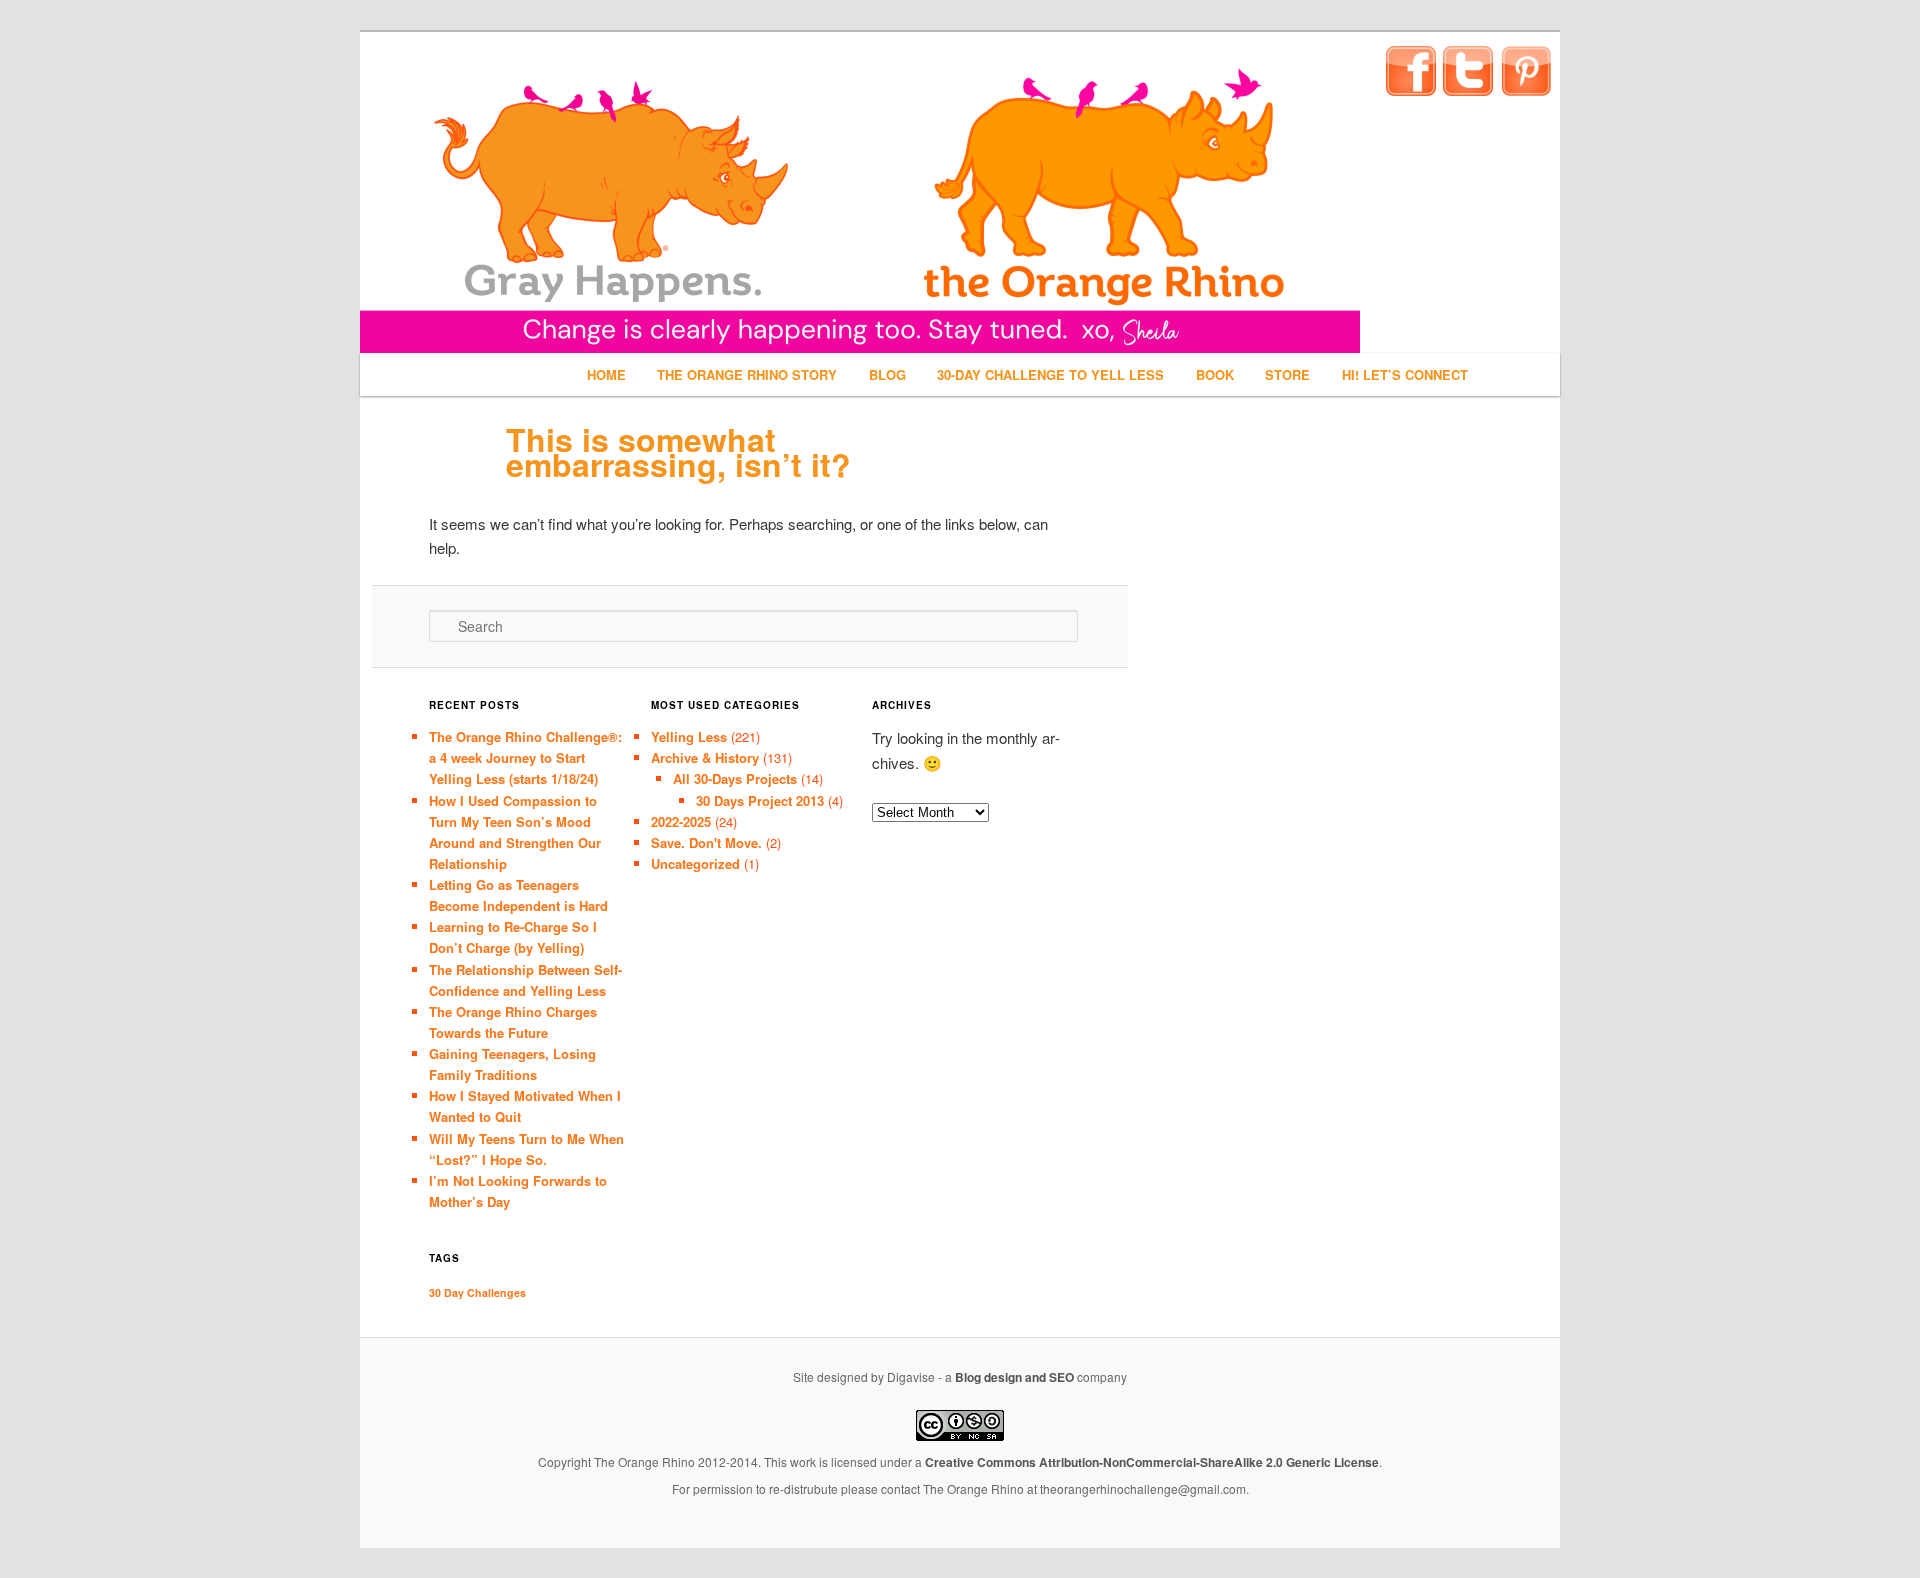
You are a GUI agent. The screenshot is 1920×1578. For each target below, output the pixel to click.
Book (1215, 374)
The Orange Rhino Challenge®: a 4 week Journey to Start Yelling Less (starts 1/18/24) (525, 757)
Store (1287, 374)
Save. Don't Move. (706, 842)
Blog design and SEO (1014, 1377)
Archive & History (705, 757)
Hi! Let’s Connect (1405, 374)
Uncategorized (695, 863)
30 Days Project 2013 (760, 800)
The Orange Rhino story (747, 374)
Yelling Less (689, 736)
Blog (887, 374)
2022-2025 (681, 821)
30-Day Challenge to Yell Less (1050, 374)
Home (606, 374)
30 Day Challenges (477, 1292)
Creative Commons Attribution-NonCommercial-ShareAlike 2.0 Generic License (1152, 1462)
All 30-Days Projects (735, 778)
